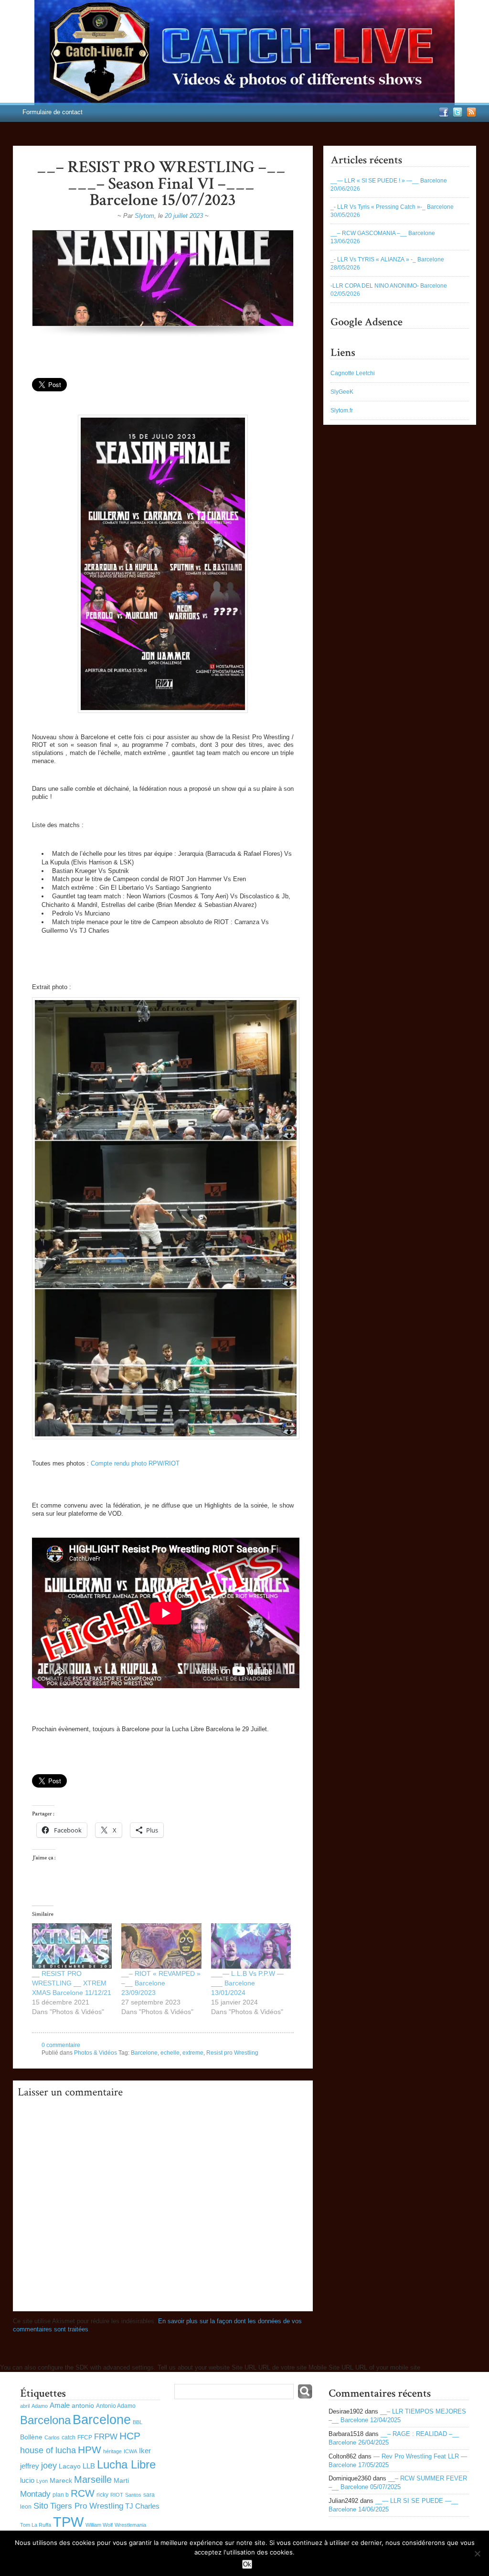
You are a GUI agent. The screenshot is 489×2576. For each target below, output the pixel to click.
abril (25, 2406)
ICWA (130, 2451)
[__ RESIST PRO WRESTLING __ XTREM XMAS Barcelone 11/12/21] (72, 1946)
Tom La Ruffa (36, 2525)
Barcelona (45, 2420)
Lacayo (70, 2466)
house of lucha (48, 2450)
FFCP (85, 2437)
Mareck (61, 2481)
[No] (477, 2554)
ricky (102, 2495)
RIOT (117, 2495)
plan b (61, 2495)
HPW (90, 2450)
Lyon (42, 2481)
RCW (83, 2493)
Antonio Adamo (116, 2406)
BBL (138, 2422)
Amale (60, 2405)
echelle (170, 2053)
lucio (27, 2480)
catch (69, 2437)
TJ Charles (142, 2506)
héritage (112, 2451)
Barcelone (144, 2053)
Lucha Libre (126, 2464)
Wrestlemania (130, 2525)
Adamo (40, 2406)
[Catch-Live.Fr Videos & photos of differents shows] (244, 53)
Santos (133, 2495)
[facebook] (442, 115)
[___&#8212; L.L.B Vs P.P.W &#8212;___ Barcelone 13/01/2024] (251, 1946)
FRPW (106, 2437)
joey (49, 2466)
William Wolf (99, 2525)
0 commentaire (61, 2045)
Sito (41, 2506)
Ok (247, 2564)
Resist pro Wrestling (232, 2053)
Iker (145, 2451)
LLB (89, 2466)
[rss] (470, 115)
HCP (130, 2436)
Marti (121, 2481)
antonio (83, 2406)
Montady (35, 2494)
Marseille (93, 2479)
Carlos (52, 2437)
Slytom (144, 216)
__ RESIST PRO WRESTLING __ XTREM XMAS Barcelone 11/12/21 (72, 1983)
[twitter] (456, 115)
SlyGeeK (342, 392)
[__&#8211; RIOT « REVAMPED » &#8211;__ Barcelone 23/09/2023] (161, 1946)
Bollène (31, 2437)
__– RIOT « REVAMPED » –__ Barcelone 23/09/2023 (161, 1983)
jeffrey (30, 2466)
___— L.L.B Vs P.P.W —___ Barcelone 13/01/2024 (247, 1983)
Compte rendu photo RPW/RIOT (135, 1463)
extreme (193, 2053)
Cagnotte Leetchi (353, 373)
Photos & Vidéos (96, 2053)
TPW (68, 2522)
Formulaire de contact (53, 112)
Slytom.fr (342, 410)
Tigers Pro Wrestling (87, 2506)
